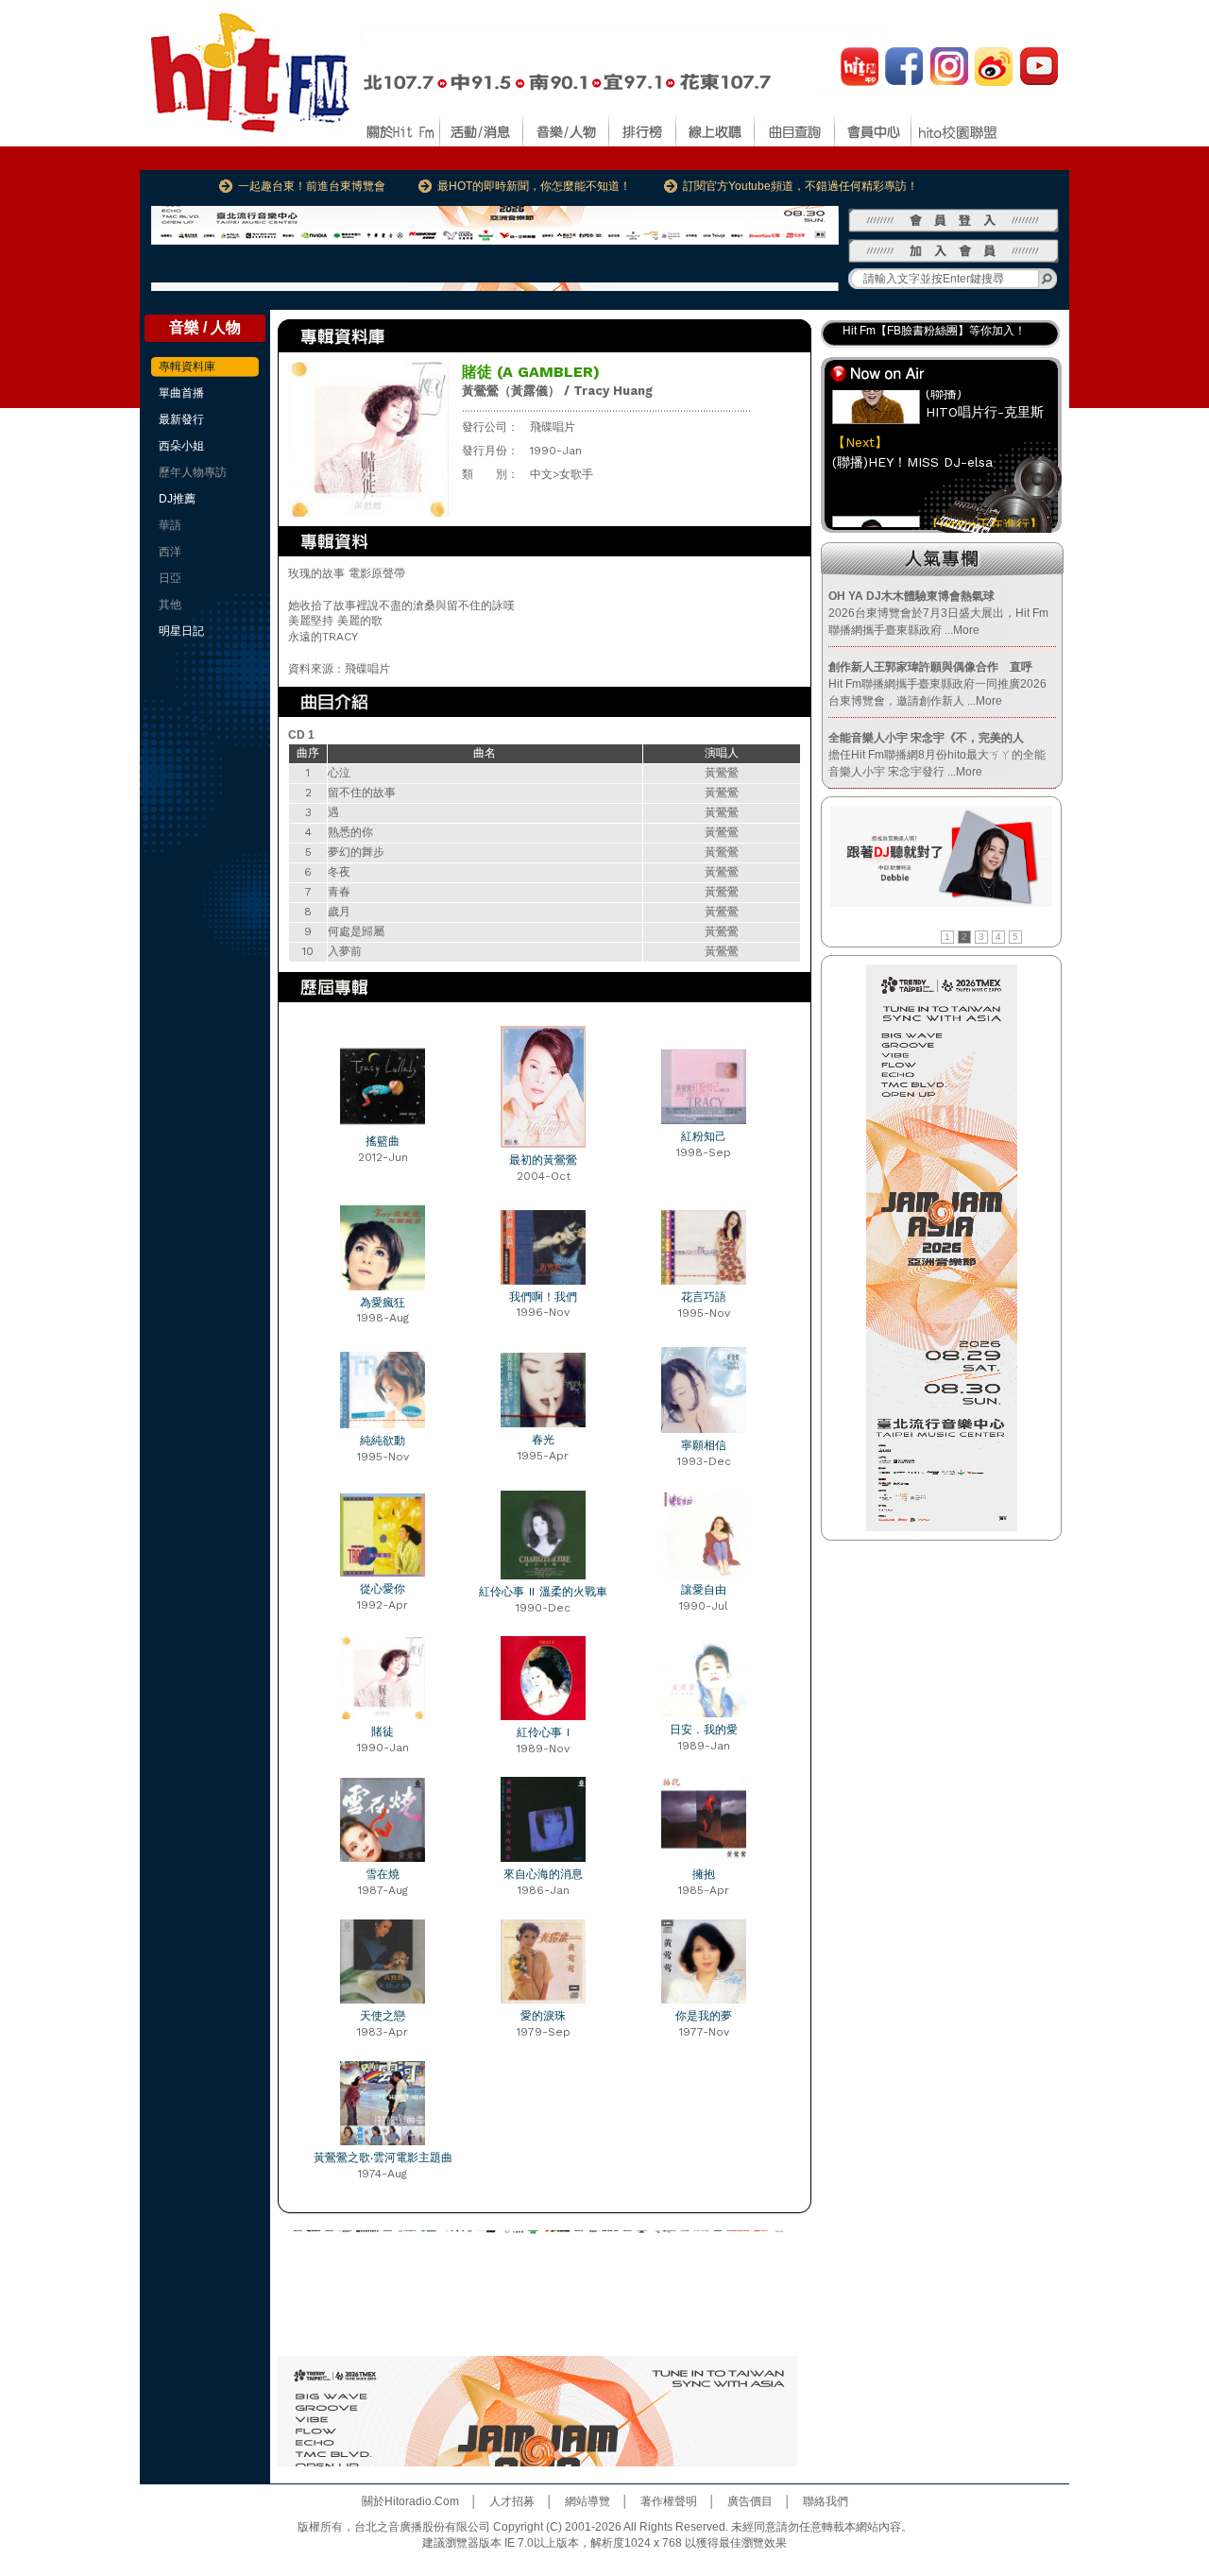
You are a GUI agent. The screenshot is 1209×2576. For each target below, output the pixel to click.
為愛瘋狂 (383, 1303)
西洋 (170, 552)
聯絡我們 (826, 2501)
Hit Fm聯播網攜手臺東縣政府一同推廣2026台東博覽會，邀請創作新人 (937, 684)
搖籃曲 (383, 1141)
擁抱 (704, 1874)
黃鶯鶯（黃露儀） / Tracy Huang (557, 391)
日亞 (170, 578)
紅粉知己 (704, 1136)
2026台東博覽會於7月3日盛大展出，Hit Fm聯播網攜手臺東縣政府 (938, 613)
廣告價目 (750, 2501)
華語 (170, 525)
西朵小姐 (181, 446)
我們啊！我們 (543, 1297)
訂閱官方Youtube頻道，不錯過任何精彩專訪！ (800, 186)
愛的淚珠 (543, 2016)
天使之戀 (383, 2016)
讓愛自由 (704, 1590)
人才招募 (512, 2501)
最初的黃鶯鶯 (543, 1160)
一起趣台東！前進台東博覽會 (312, 186)
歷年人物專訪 (193, 472)
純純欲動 (383, 1441)
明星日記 (181, 631)
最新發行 (181, 419)
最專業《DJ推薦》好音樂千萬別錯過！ (940, 335)
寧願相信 (704, 1445)
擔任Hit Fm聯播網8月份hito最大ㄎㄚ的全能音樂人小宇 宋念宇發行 (937, 755)
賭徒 (383, 1732)
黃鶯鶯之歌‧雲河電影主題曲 (383, 2158)
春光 (543, 1440)
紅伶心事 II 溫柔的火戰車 (543, 1592)
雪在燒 (383, 1874)
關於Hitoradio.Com (410, 2501)
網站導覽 (587, 2501)
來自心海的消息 (543, 1874)
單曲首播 (181, 393)
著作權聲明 (669, 2501)
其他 (170, 605)
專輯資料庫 (187, 367)
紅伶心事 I (543, 1732)
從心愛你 (383, 1589)
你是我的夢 (704, 2016)
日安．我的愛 (704, 1730)
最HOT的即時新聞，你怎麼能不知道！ (534, 186)
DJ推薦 (177, 499)
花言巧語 (704, 1297)
